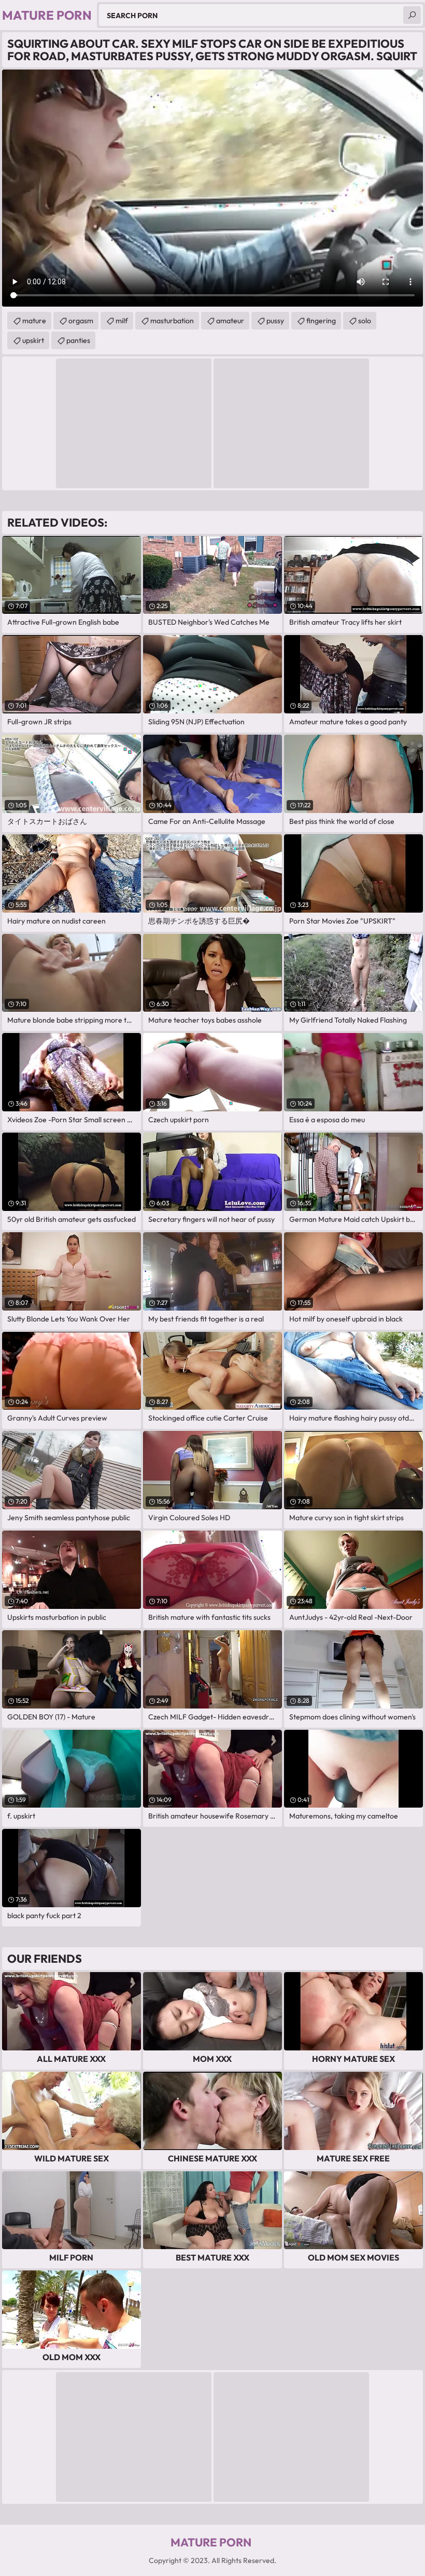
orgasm (81, 321)
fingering (321, 321)
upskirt (33, 340)
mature (34, 321)
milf (122, 321)
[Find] (412, 15)
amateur (230, 321)
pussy (275, 321)
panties (78, 340)
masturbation (172, 321)
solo (365, 321)
